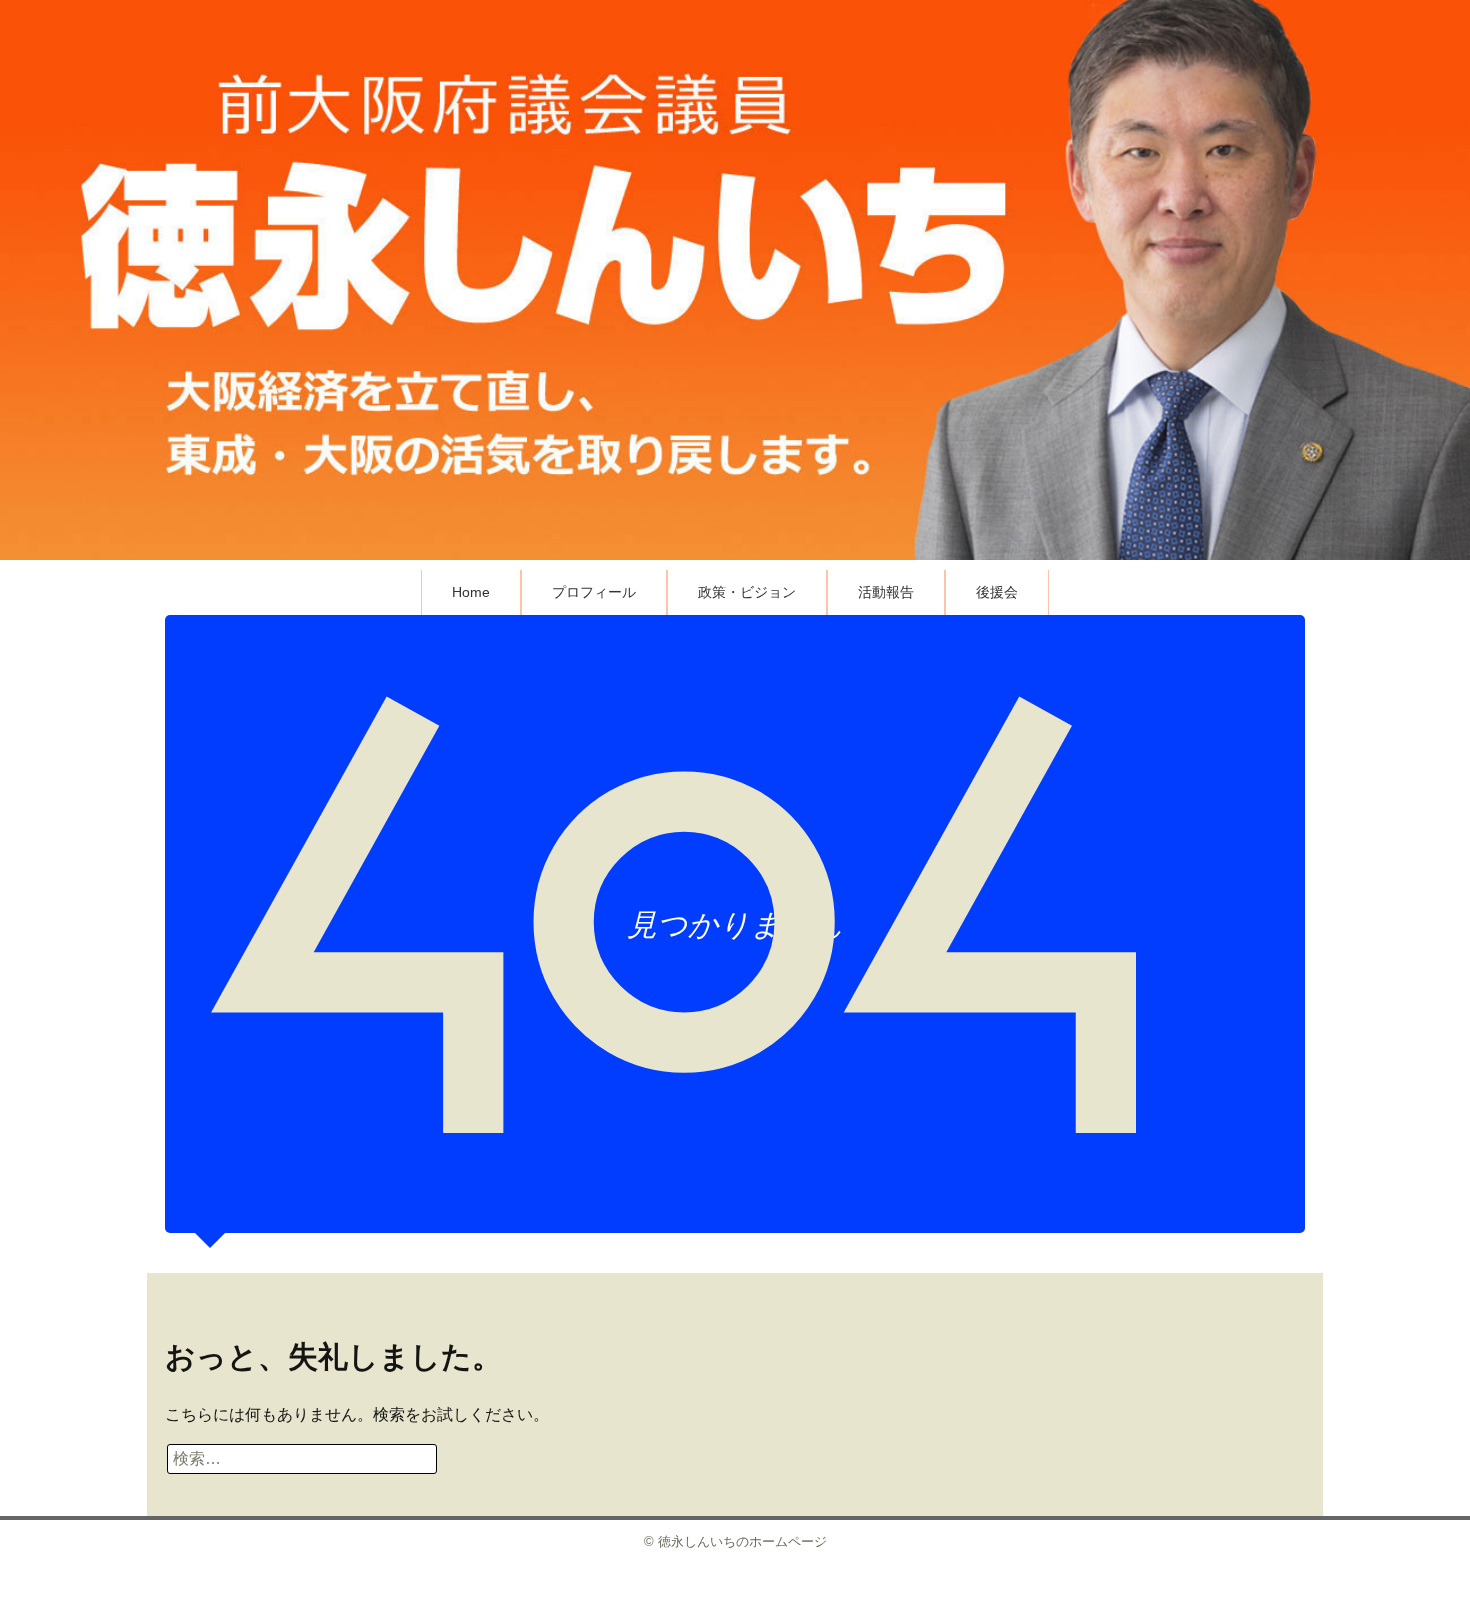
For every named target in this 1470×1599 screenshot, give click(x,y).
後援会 (997, 592)
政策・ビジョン (747, 592)
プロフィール (594, 592)
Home (471, 592)
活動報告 (886, 592)
